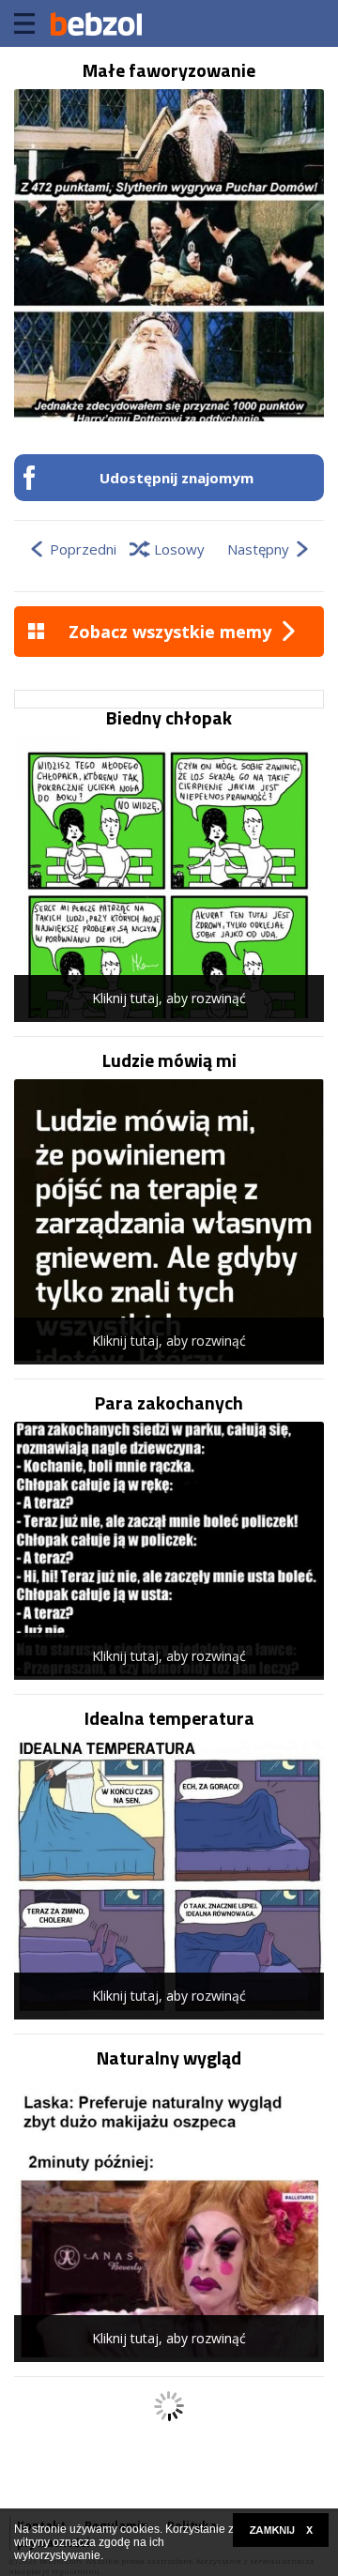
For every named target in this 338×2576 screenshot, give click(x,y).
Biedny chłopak (169, 718)
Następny (258, 549)
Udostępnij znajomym (177, 478)
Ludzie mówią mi (169, 1060)
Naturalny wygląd (169, 2058)
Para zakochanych (169, 1403)
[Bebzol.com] (96, 23)
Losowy (179, 549)
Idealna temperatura (169, 1718)
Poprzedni (83, 549)
